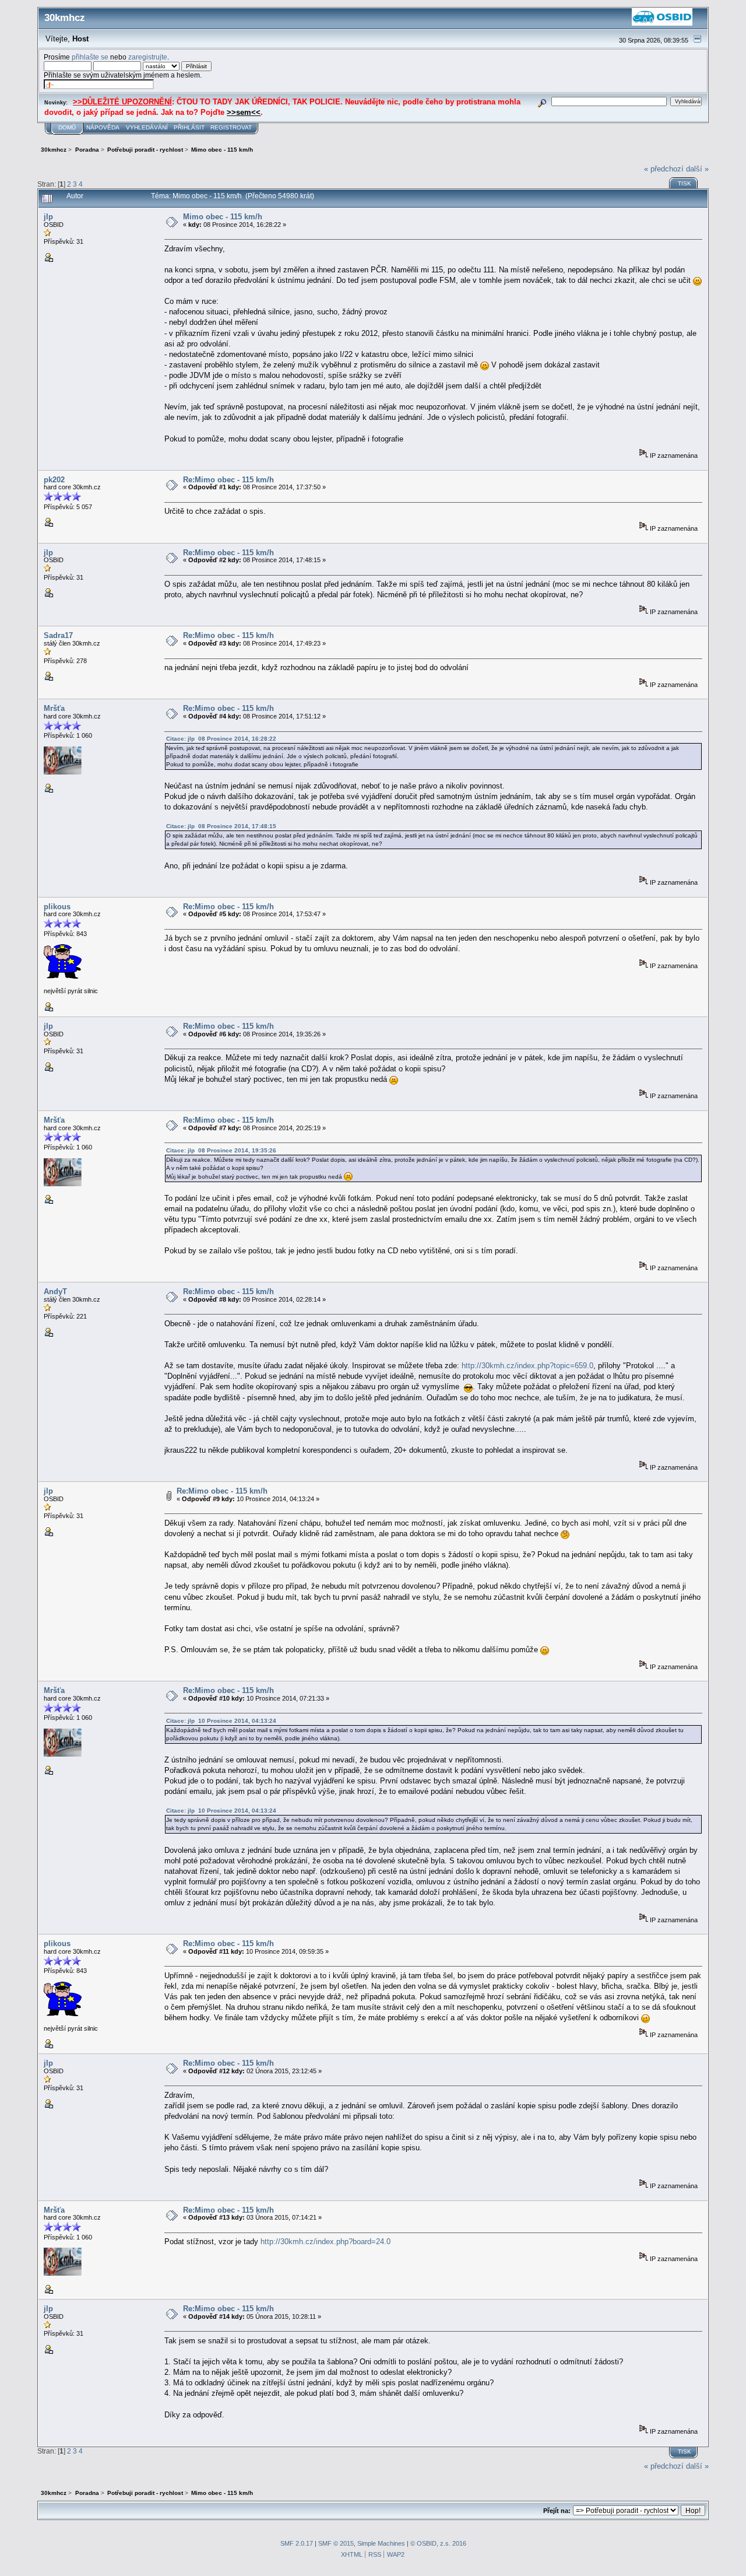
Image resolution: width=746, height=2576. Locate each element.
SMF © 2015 (336, 2543)
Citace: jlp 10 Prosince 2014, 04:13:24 (221, 1721)
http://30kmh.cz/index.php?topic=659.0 (527, 1366)
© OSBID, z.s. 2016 (438, 2543)
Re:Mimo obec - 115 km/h (228, 480)
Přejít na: (557, 2511)
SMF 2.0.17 (297, 2543)
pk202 (54, 480)
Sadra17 (58, 635)
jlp (48, 217)
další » (697, 169)
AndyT (55, 1291)
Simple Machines (381, 2543)
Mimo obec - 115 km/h (223, 217)
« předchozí (664, 169)
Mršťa (54, 708)
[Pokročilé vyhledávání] (542, 101)
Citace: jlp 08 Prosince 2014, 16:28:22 (221, 739)
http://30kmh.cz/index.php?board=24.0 (326, 2242)
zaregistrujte (148, 57)
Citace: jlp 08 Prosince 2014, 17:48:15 (221, 826)
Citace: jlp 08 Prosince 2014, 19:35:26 (221, 1150)
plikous (57, 907)
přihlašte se (90, 57)
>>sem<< (244, 112)
